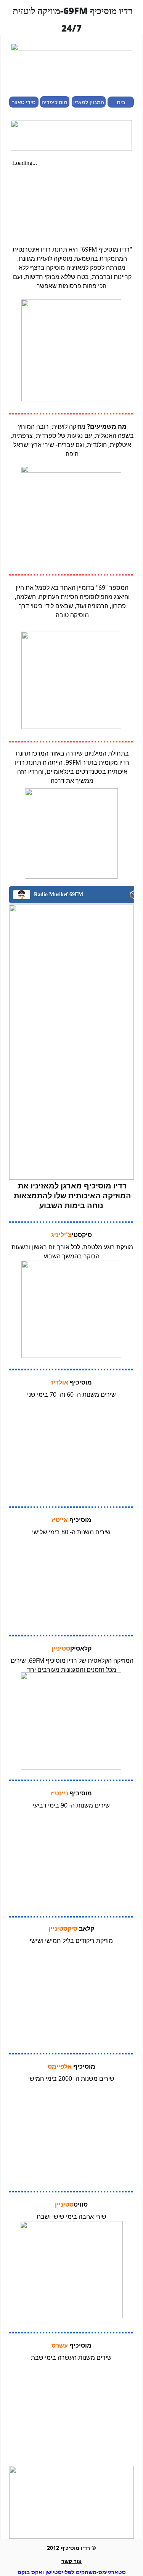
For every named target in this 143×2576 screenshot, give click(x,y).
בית (121, 102)
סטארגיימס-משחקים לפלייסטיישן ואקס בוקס (72, 2572)
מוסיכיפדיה (55, 102)
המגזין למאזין (89, 102)
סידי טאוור (24, 102)
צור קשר (71, 2561)
